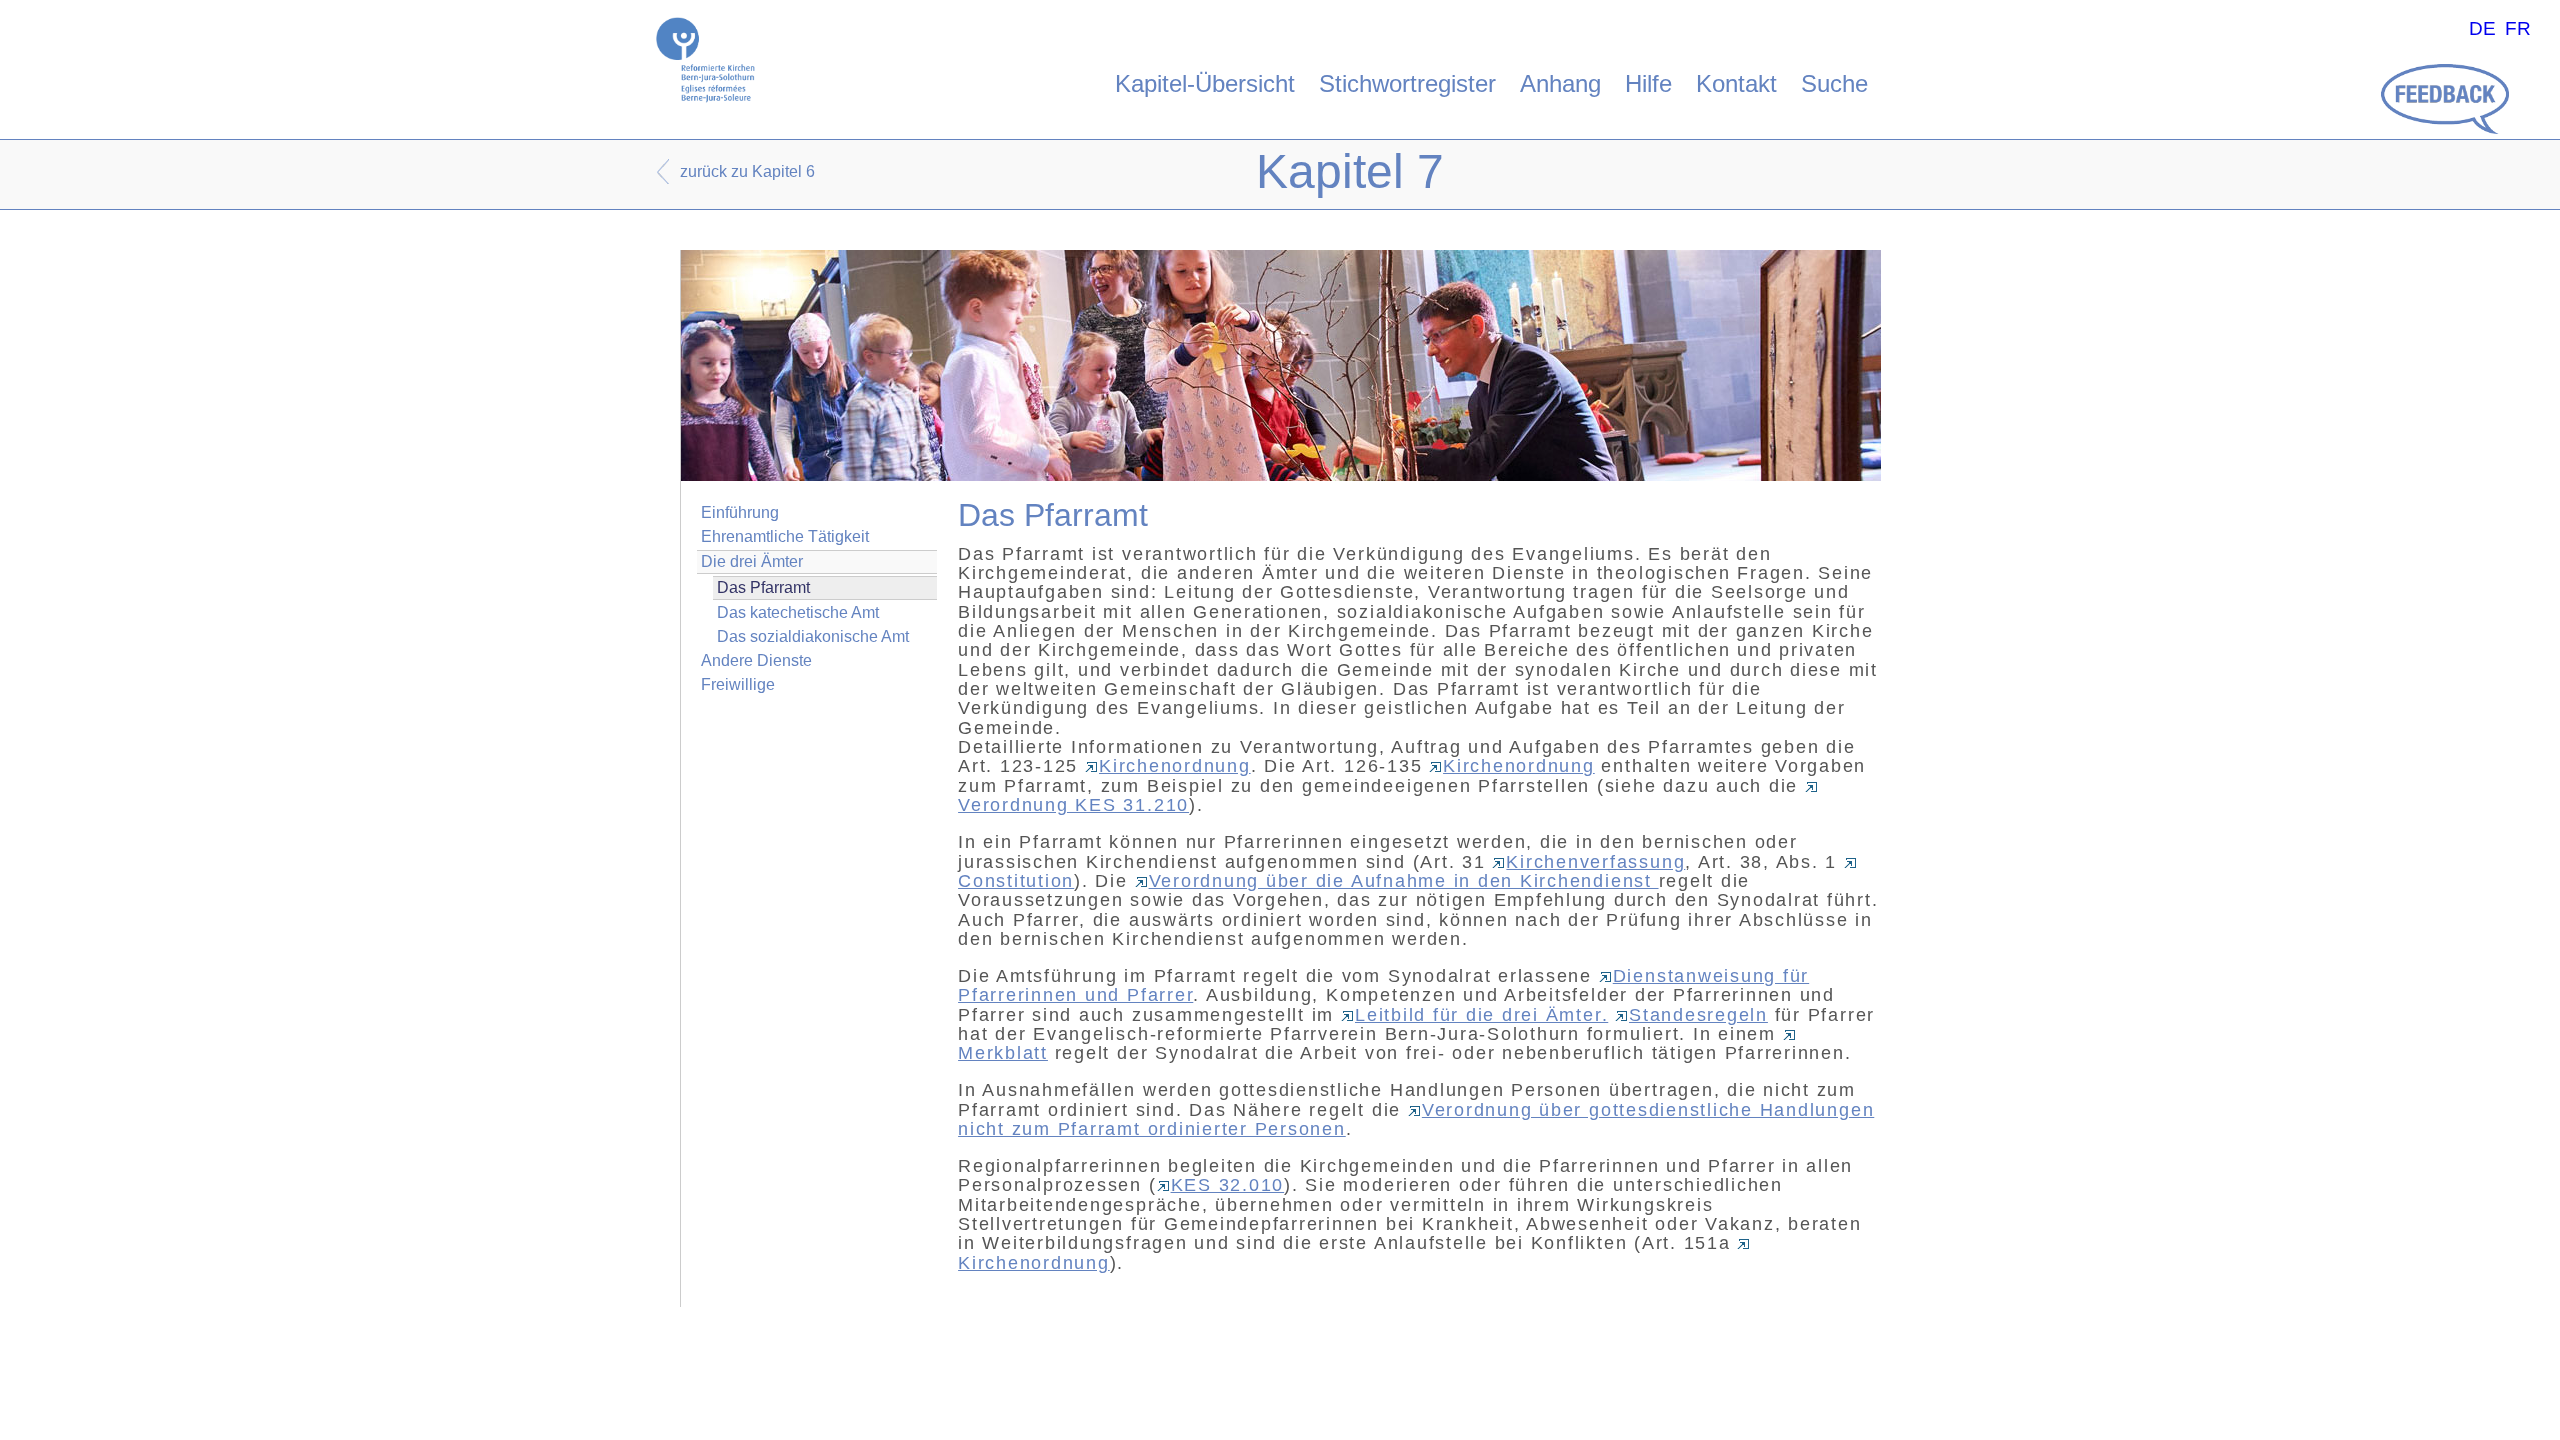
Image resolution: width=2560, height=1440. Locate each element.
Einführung (740, 512)
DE (2482, 28)
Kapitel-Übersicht (1205, 83)
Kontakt (1736, 83)
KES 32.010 (1228, 1185)
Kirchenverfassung (1595, 862)
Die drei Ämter (752, 561)
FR (2518, 28)
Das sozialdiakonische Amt (813, 636)
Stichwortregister (1407, 83)
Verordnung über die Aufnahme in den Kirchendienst (1404, 881)
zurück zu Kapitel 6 (747, 171)
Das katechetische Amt (798, 612)
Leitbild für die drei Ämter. (1481, 1015)
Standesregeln (1698, 1015)
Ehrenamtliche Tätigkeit (785, 536)
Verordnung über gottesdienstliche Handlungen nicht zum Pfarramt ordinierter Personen (1416, 1119)
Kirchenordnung (1175, 766)
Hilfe (1648, 83)
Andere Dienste (756, 660)
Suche (1834, 83)
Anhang (1560, 83)
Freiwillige (738, 684)
